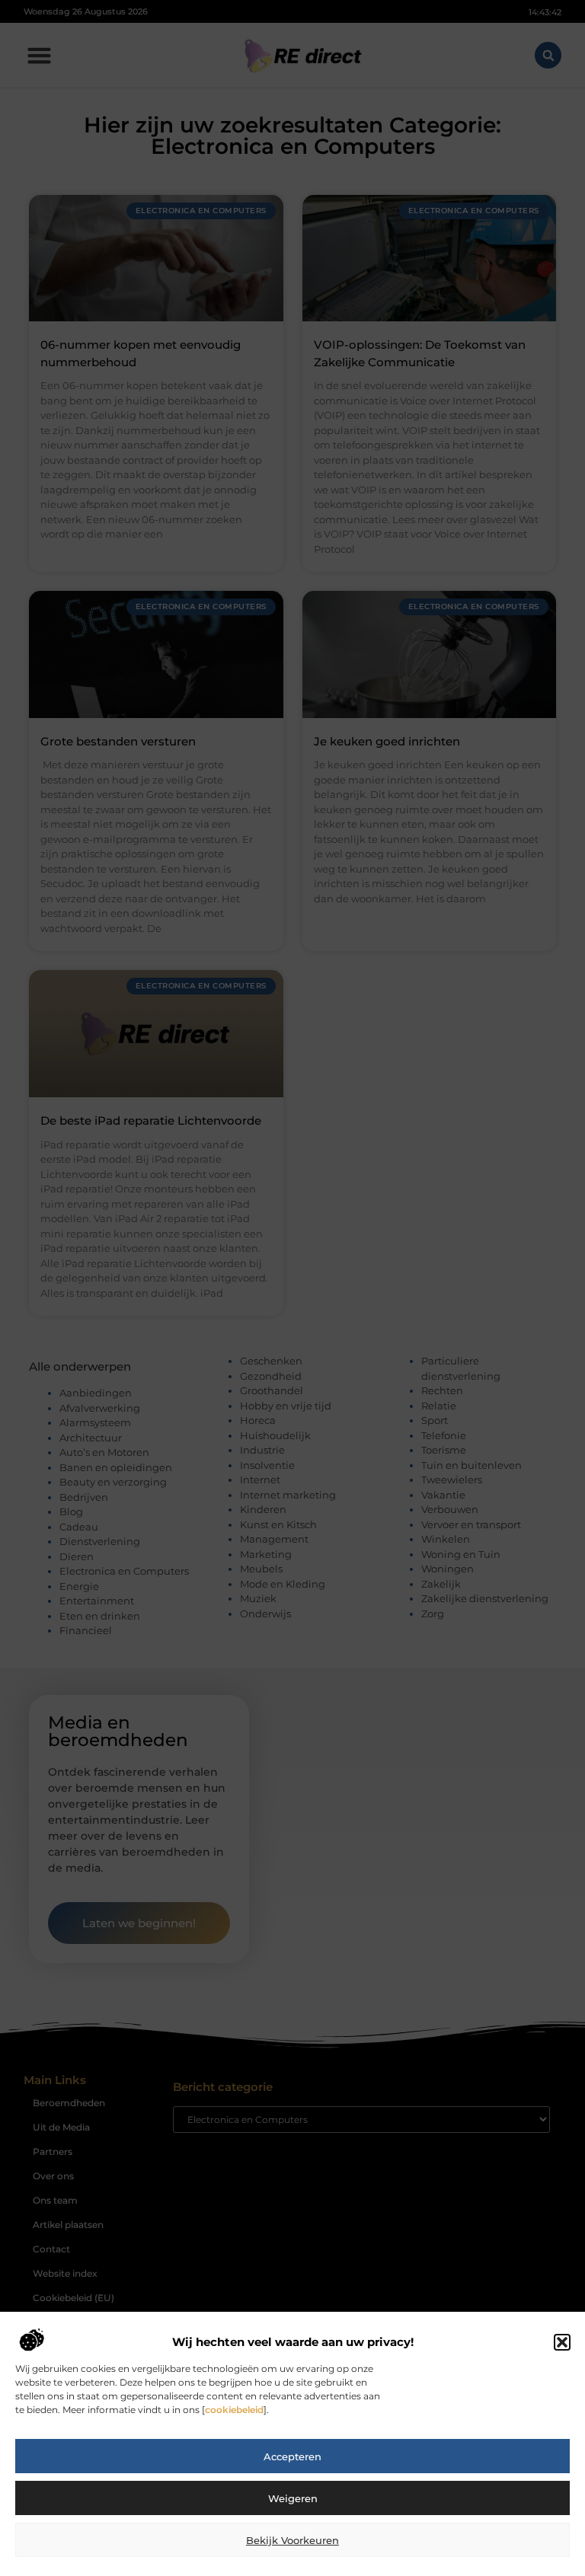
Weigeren (293, 2498)
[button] (562, 2342)
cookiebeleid (234, 2410)
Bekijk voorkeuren (292, 2540)
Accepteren (292, 2456)
